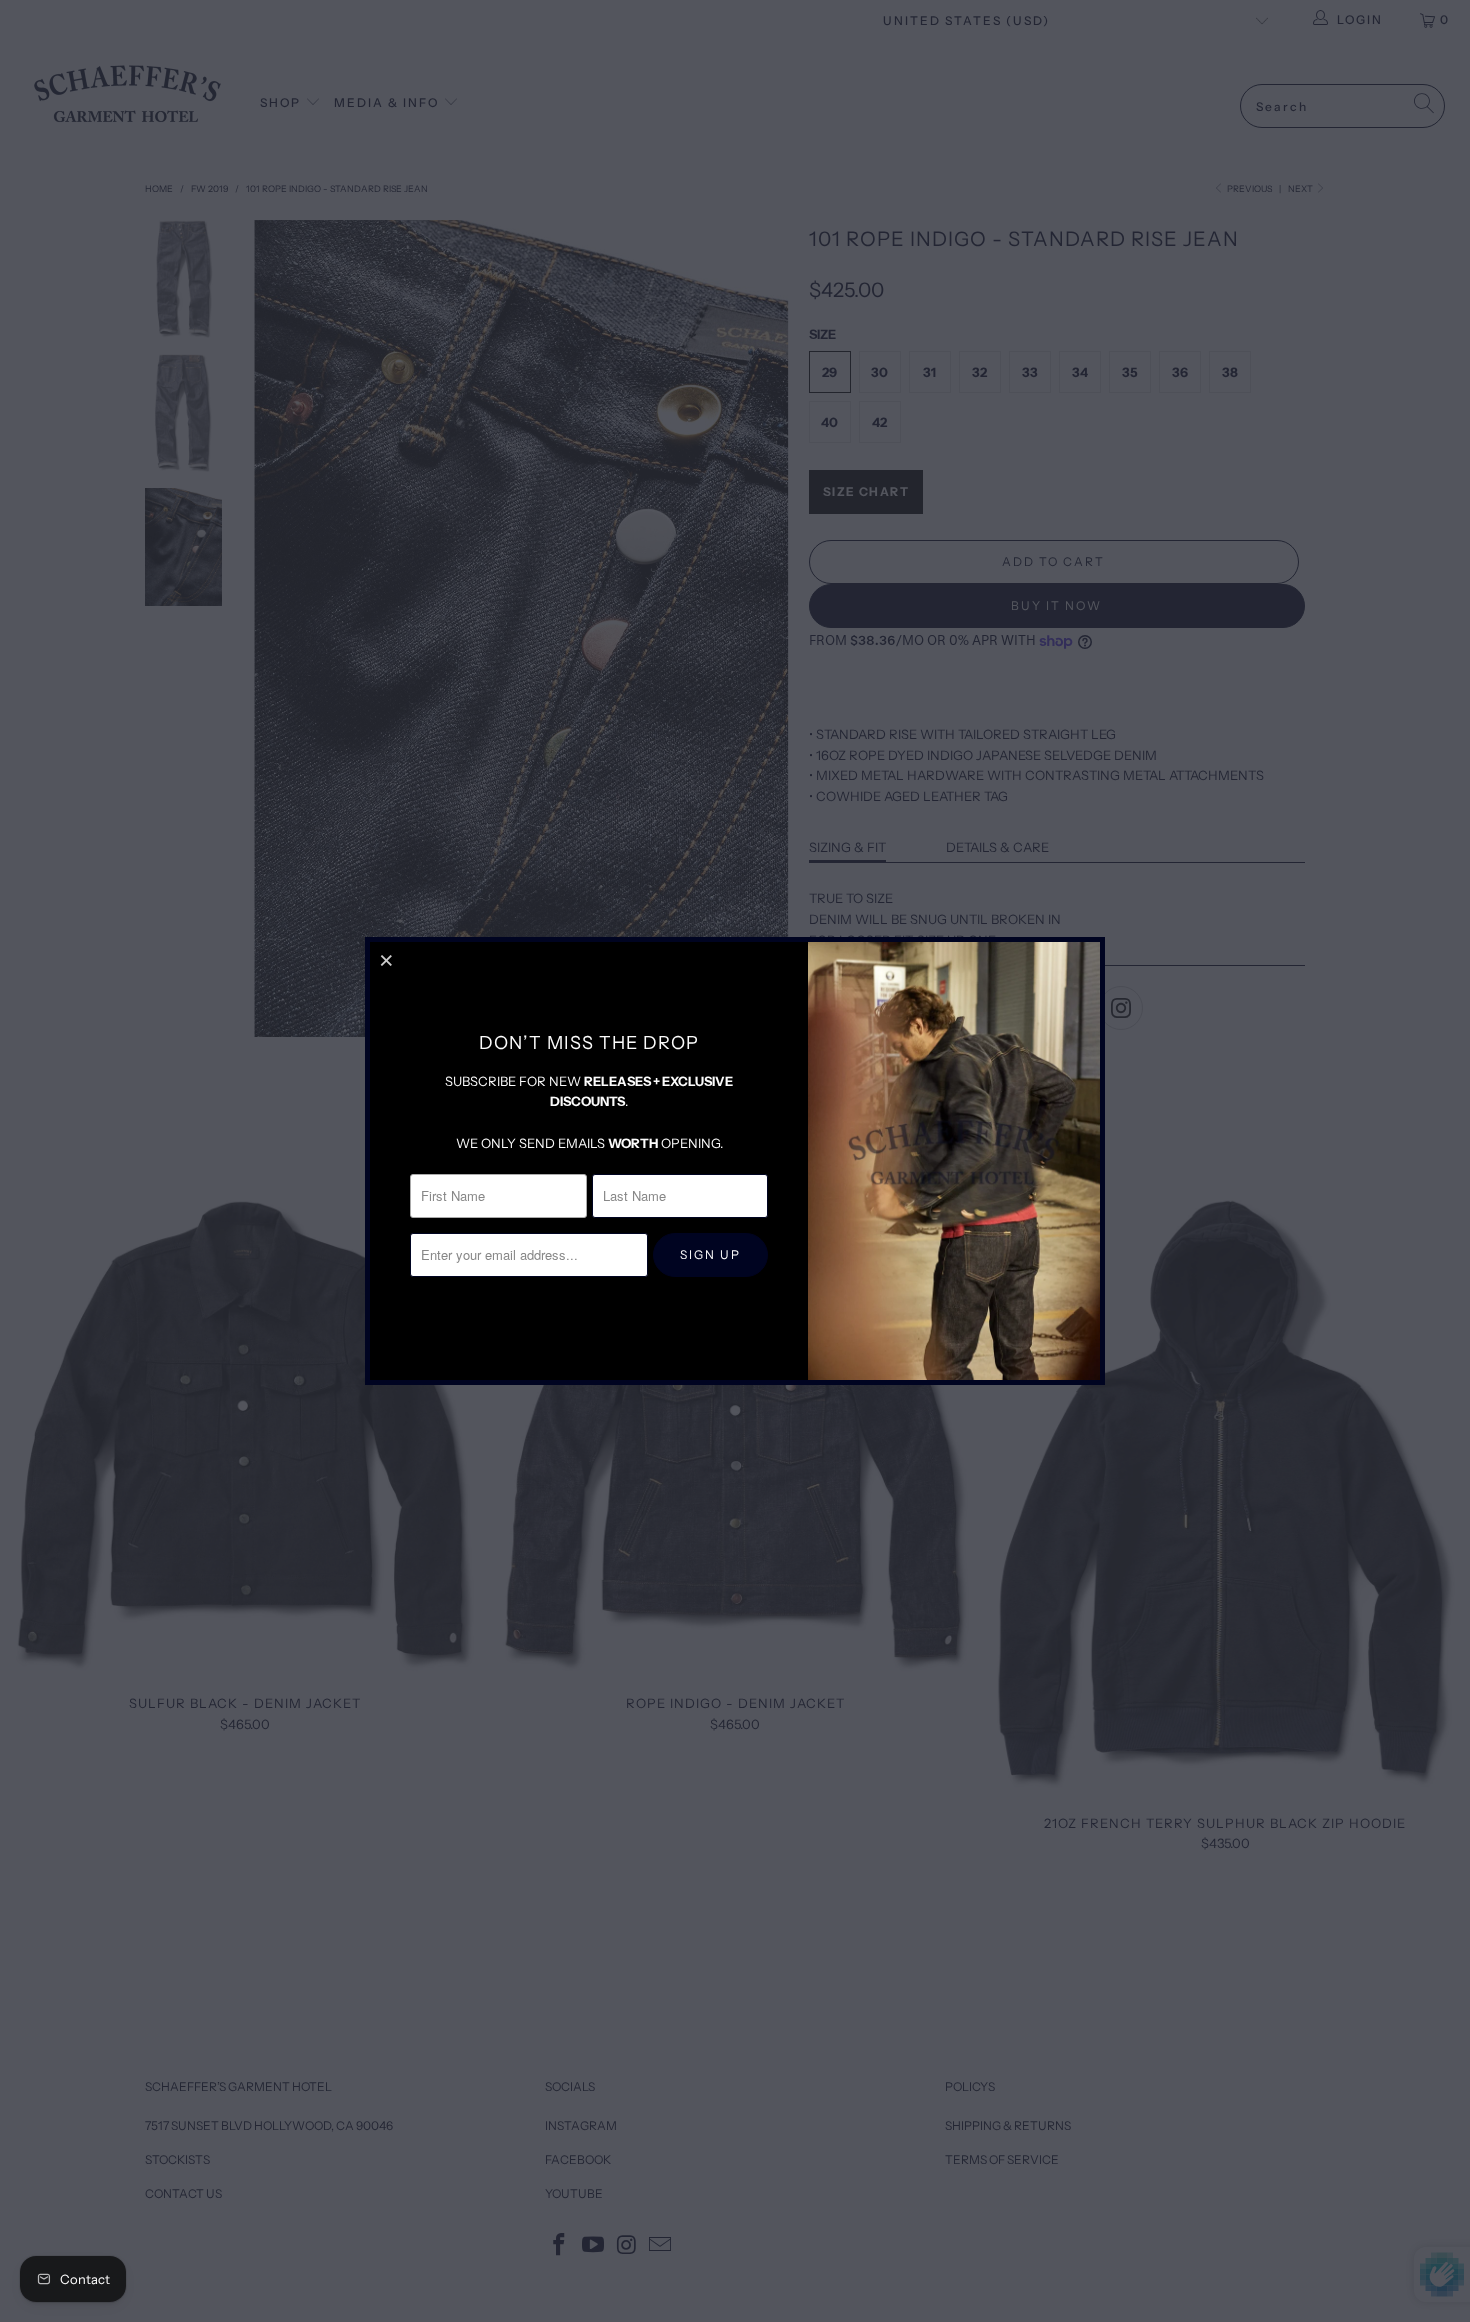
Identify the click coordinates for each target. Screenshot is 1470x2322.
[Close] (388, 960)
